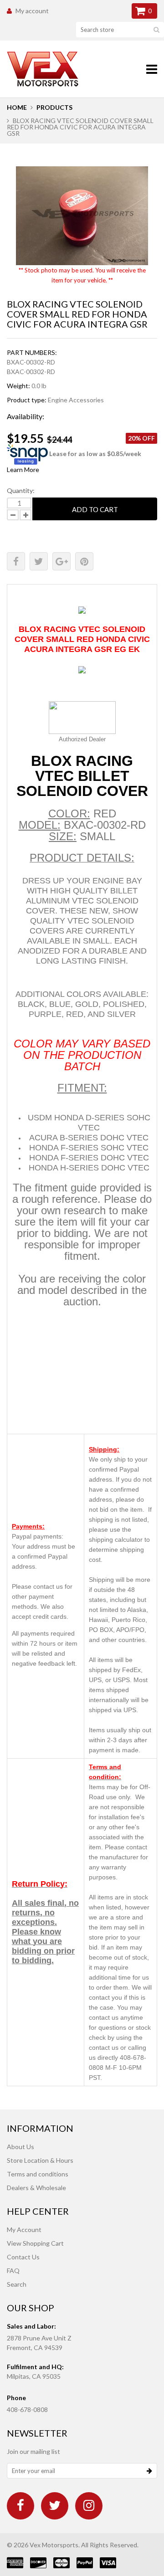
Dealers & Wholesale (36, 2188)
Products (54, 107)
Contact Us (23, 2257)
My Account (24, 2230)
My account (32, 11)
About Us (20, 2147)
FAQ (13, 2271)
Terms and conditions (38, 2174)
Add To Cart (95, 509)
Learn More (23, 470)
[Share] (16, 561)
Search (17, 2284)
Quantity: (21, 490)
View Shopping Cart (35, 2243)
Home (17, 107)
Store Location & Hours (40, 2160)
